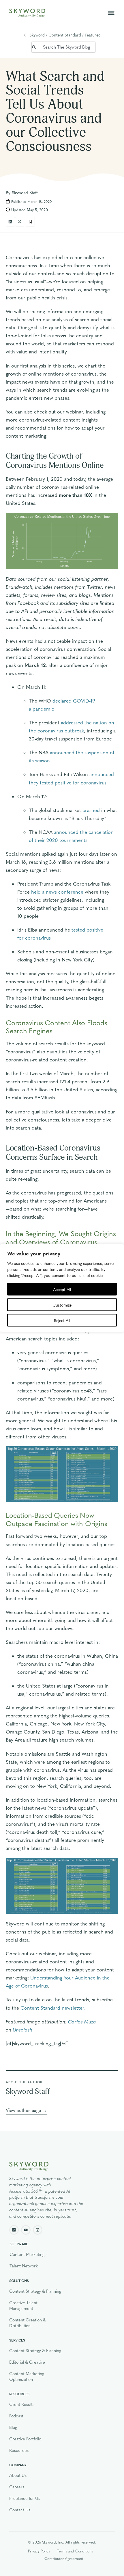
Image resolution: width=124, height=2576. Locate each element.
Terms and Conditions (75, 2551)
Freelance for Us (25, 2498)
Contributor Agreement (64, 2558)
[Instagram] (38, 2230)
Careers (17, 2487)
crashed (91, 810)
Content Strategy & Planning (35, 2291)
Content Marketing (27, 2254)
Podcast (16, 2416)
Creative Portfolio (25, 2439)
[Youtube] (26, 2230)
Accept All (62, 1289)
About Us (18, 2475)
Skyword (37, 35)
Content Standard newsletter (52, 2007)
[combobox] (63, 47)
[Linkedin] (14, 2230)
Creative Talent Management (23, 2305)
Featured (93, 35)
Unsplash (22, 2029)
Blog (13, 2427)
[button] (111, 13)
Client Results (22, 2404)
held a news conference (57, 891)
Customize (62, 1305)
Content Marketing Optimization (27, 2376)
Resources (19, 2450)
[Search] (30, 47)
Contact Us (20, 2510)
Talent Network (24, 2266)
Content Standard (65, 35)
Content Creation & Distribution (28, 2323)
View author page (23, 2110)
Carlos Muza (82, 2021)
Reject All (62, 1320)
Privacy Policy (39, 2551)
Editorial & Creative (27, 2362)
